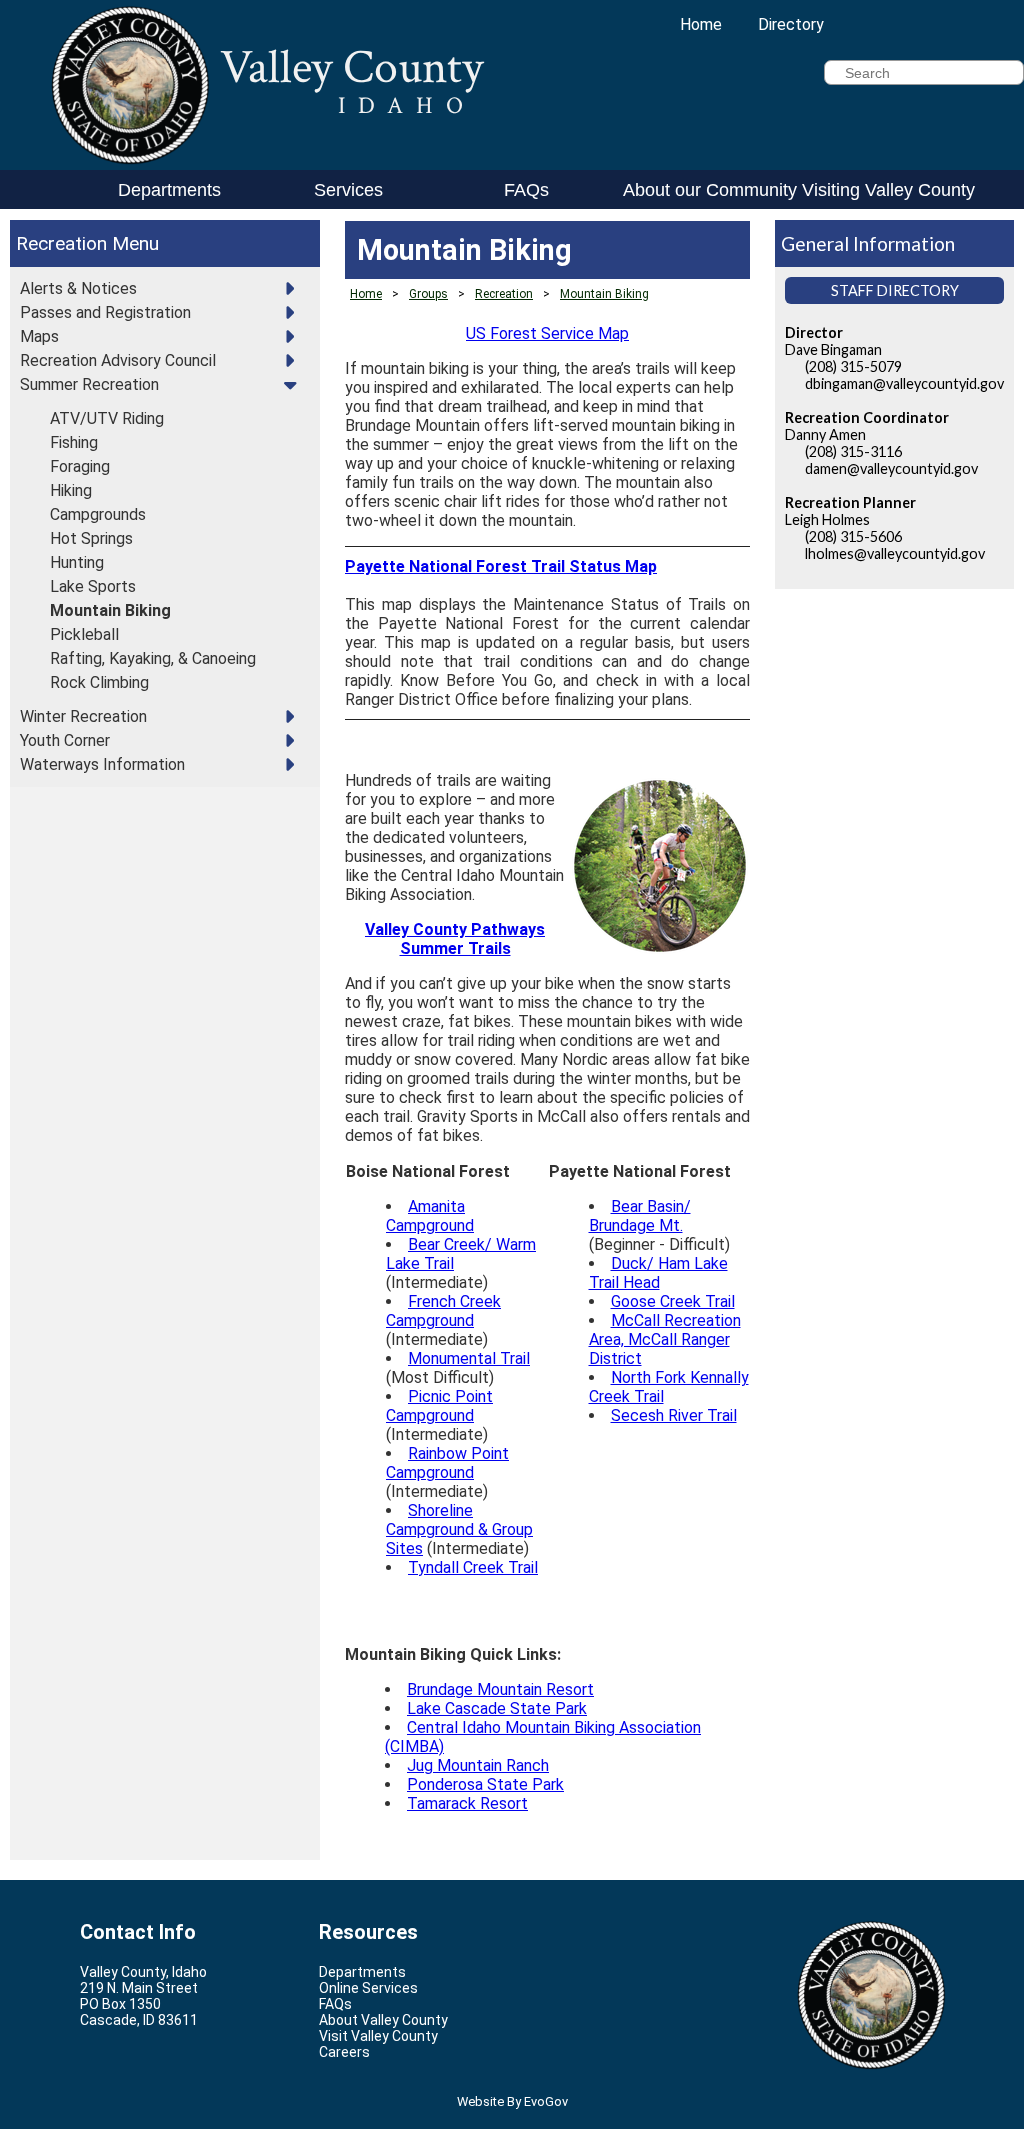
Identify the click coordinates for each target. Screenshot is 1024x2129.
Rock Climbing (99, 682)
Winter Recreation (83, 716)
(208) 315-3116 (853, 451)
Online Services (368, 1988)
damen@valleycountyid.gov (891, 468)
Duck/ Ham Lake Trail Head (658, 1273)
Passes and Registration (105, 312)
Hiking (71, 490)
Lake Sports (93, 586)
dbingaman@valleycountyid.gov (904, 383)
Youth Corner (65, 740)
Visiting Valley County (888, 190)
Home (701, 24)
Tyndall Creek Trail (473, 1567)
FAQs (526, 190)
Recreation (61, 243)
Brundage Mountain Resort (500, 1689)
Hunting (77, 562)
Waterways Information (102, 764)
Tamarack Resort (467, 1803)
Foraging (80, 466)
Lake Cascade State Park (497, 1708)
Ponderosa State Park (485, 1784)
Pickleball (84, 634)
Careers (344, 2052)
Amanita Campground (430, 1216)
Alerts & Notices (78, 288)
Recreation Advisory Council (118, 360)
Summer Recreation (89, 384)
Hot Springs (91, 538)
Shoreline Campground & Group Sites (459, 1529)
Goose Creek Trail (673, 1301)
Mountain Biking (110, 610)
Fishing (74, 442)
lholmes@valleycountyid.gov (895, 553)
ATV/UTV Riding (107, 418)
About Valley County (383, 2020)
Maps (39, 336)
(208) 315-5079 (853, 366)
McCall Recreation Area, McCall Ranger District (665, 1339)
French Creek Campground (443, 1311)
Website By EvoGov (512, 2101)
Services (348, 190)
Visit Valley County (378, 2036)
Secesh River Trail (674, 1415)
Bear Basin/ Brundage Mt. (640, 1216)
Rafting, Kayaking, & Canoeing (153, 658)
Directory (791, 24)
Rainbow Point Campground (447, 1463)
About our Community (709, 190)
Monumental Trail (469, 1358)
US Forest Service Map (547, 333)
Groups (428, 294)
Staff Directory (895, 290)
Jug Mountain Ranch (478, 1765)
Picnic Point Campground (439, 1406)
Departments (169, 190)
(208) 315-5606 (853, 536)
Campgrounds (98, 514)
